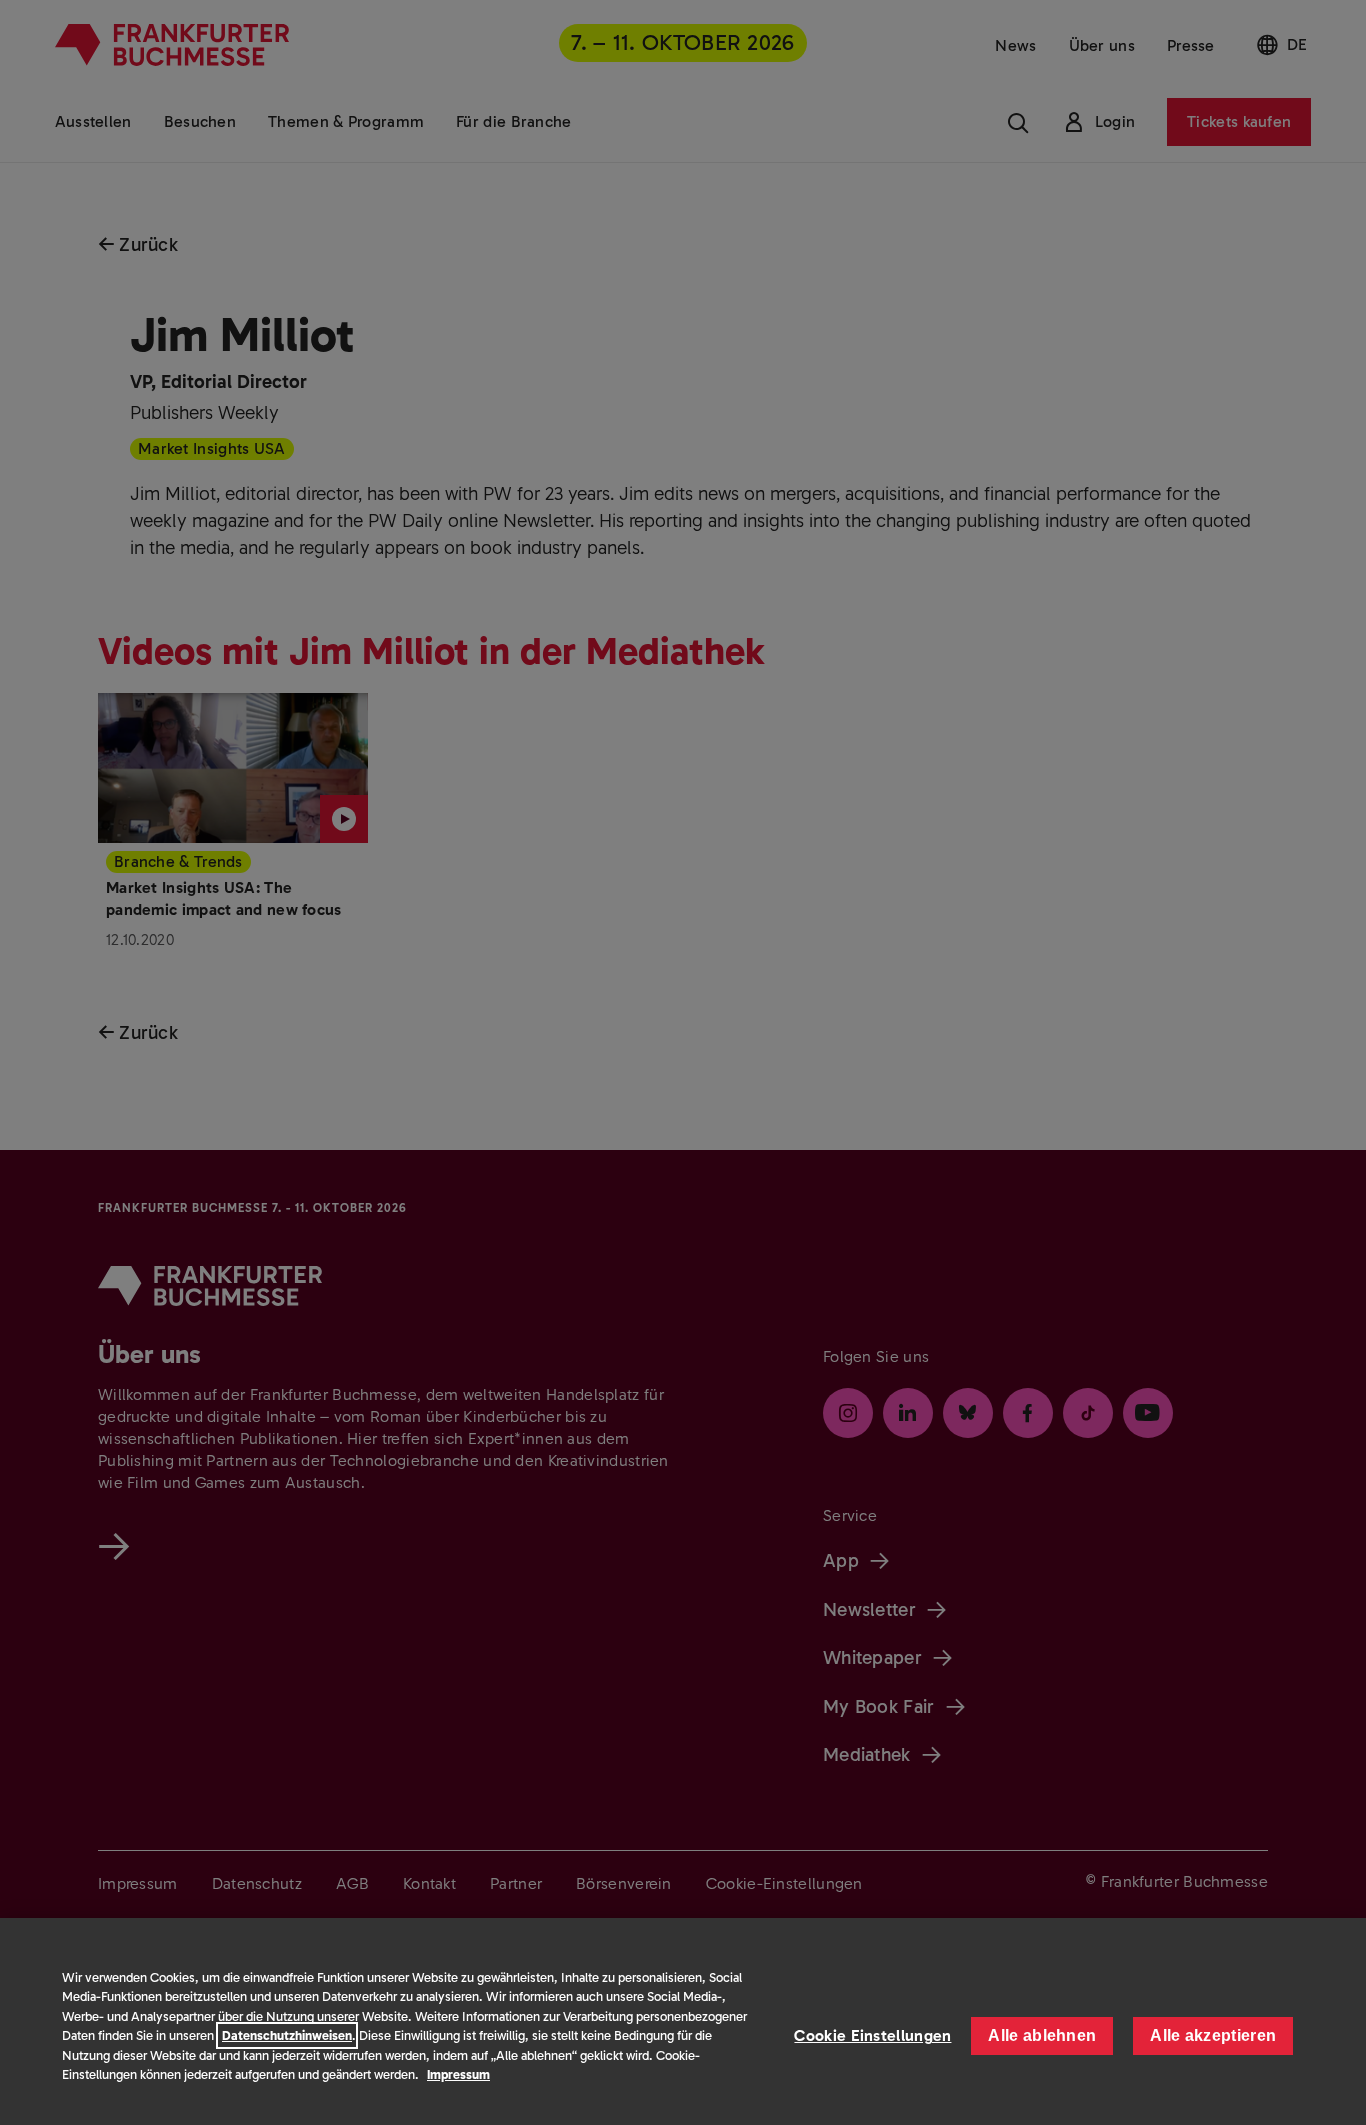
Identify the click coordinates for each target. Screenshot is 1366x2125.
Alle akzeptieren (1213, 2035)
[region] (683, 2021)
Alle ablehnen (1042, 2035)
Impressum (458, 2074)
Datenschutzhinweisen (287, 2035)
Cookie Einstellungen (872, 2035)
